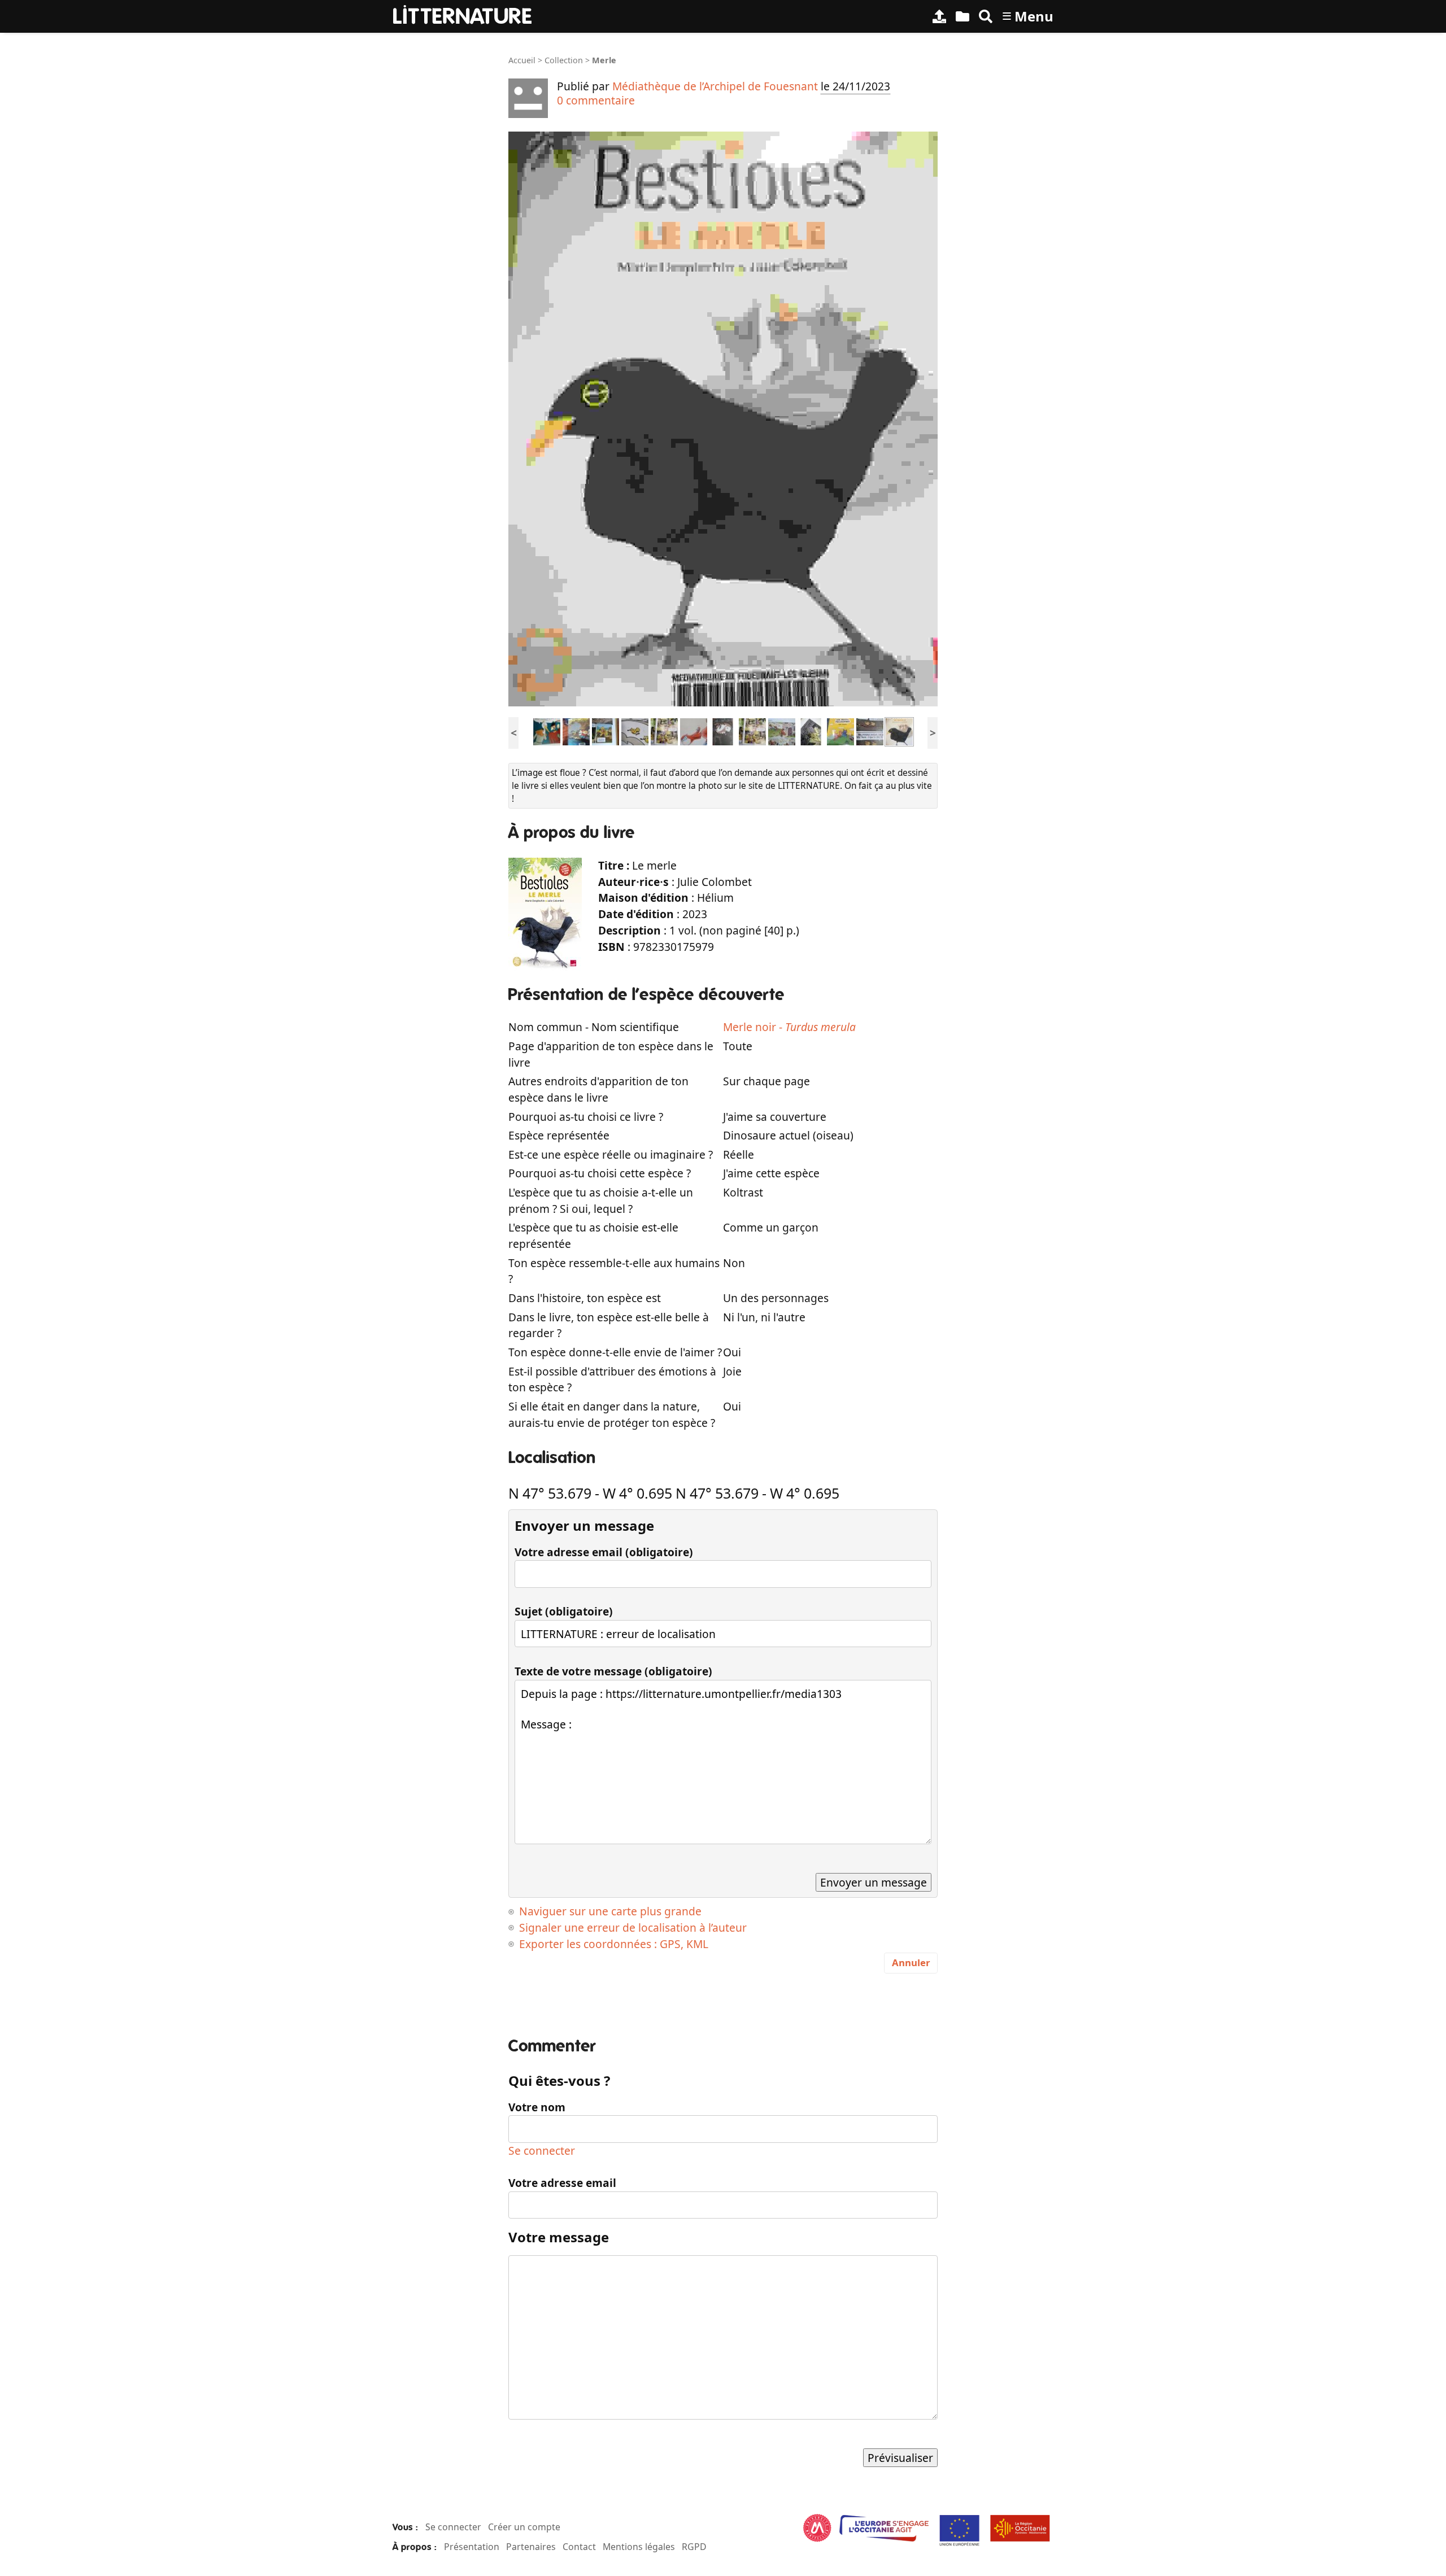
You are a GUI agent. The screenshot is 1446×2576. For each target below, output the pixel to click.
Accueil (522, 60)
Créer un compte (524, 2527)
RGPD (694, 2547)
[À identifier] (962, 16)
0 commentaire (596, 100)
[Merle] (899, 731)
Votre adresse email (562, 2183)
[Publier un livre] (939, 16)
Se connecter (542, 2151)
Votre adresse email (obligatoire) (604, 1552)
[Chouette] (723, 731)
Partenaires (531, 2547)
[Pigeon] (576, 731)
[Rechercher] (986, 16)
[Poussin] (606, 731)
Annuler (911, 1962)
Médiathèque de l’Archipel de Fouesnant (715, 86)
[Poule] (840, 731)
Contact (579, 2547)
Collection (564, 60)
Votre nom (537, 2107)
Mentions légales (639, 2547)
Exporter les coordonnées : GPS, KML (614, 1944)
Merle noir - (789, 1027)
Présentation (472, 2547)
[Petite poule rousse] (782, 731)
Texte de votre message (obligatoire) (613, 1671)
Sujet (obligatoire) (564, 1611)
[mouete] (547, 731)
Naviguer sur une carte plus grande (610, 1911)
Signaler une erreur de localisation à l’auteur (633, 1927)
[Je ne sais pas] (694, 731)
